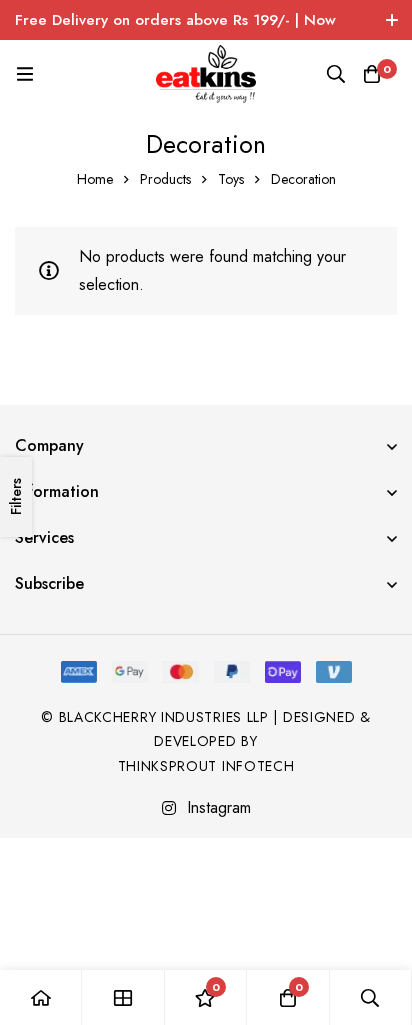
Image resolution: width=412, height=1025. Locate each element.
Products (165, 179)
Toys (231, 179)
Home (95, 179)
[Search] (336, 74)
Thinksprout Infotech (206, 766)
